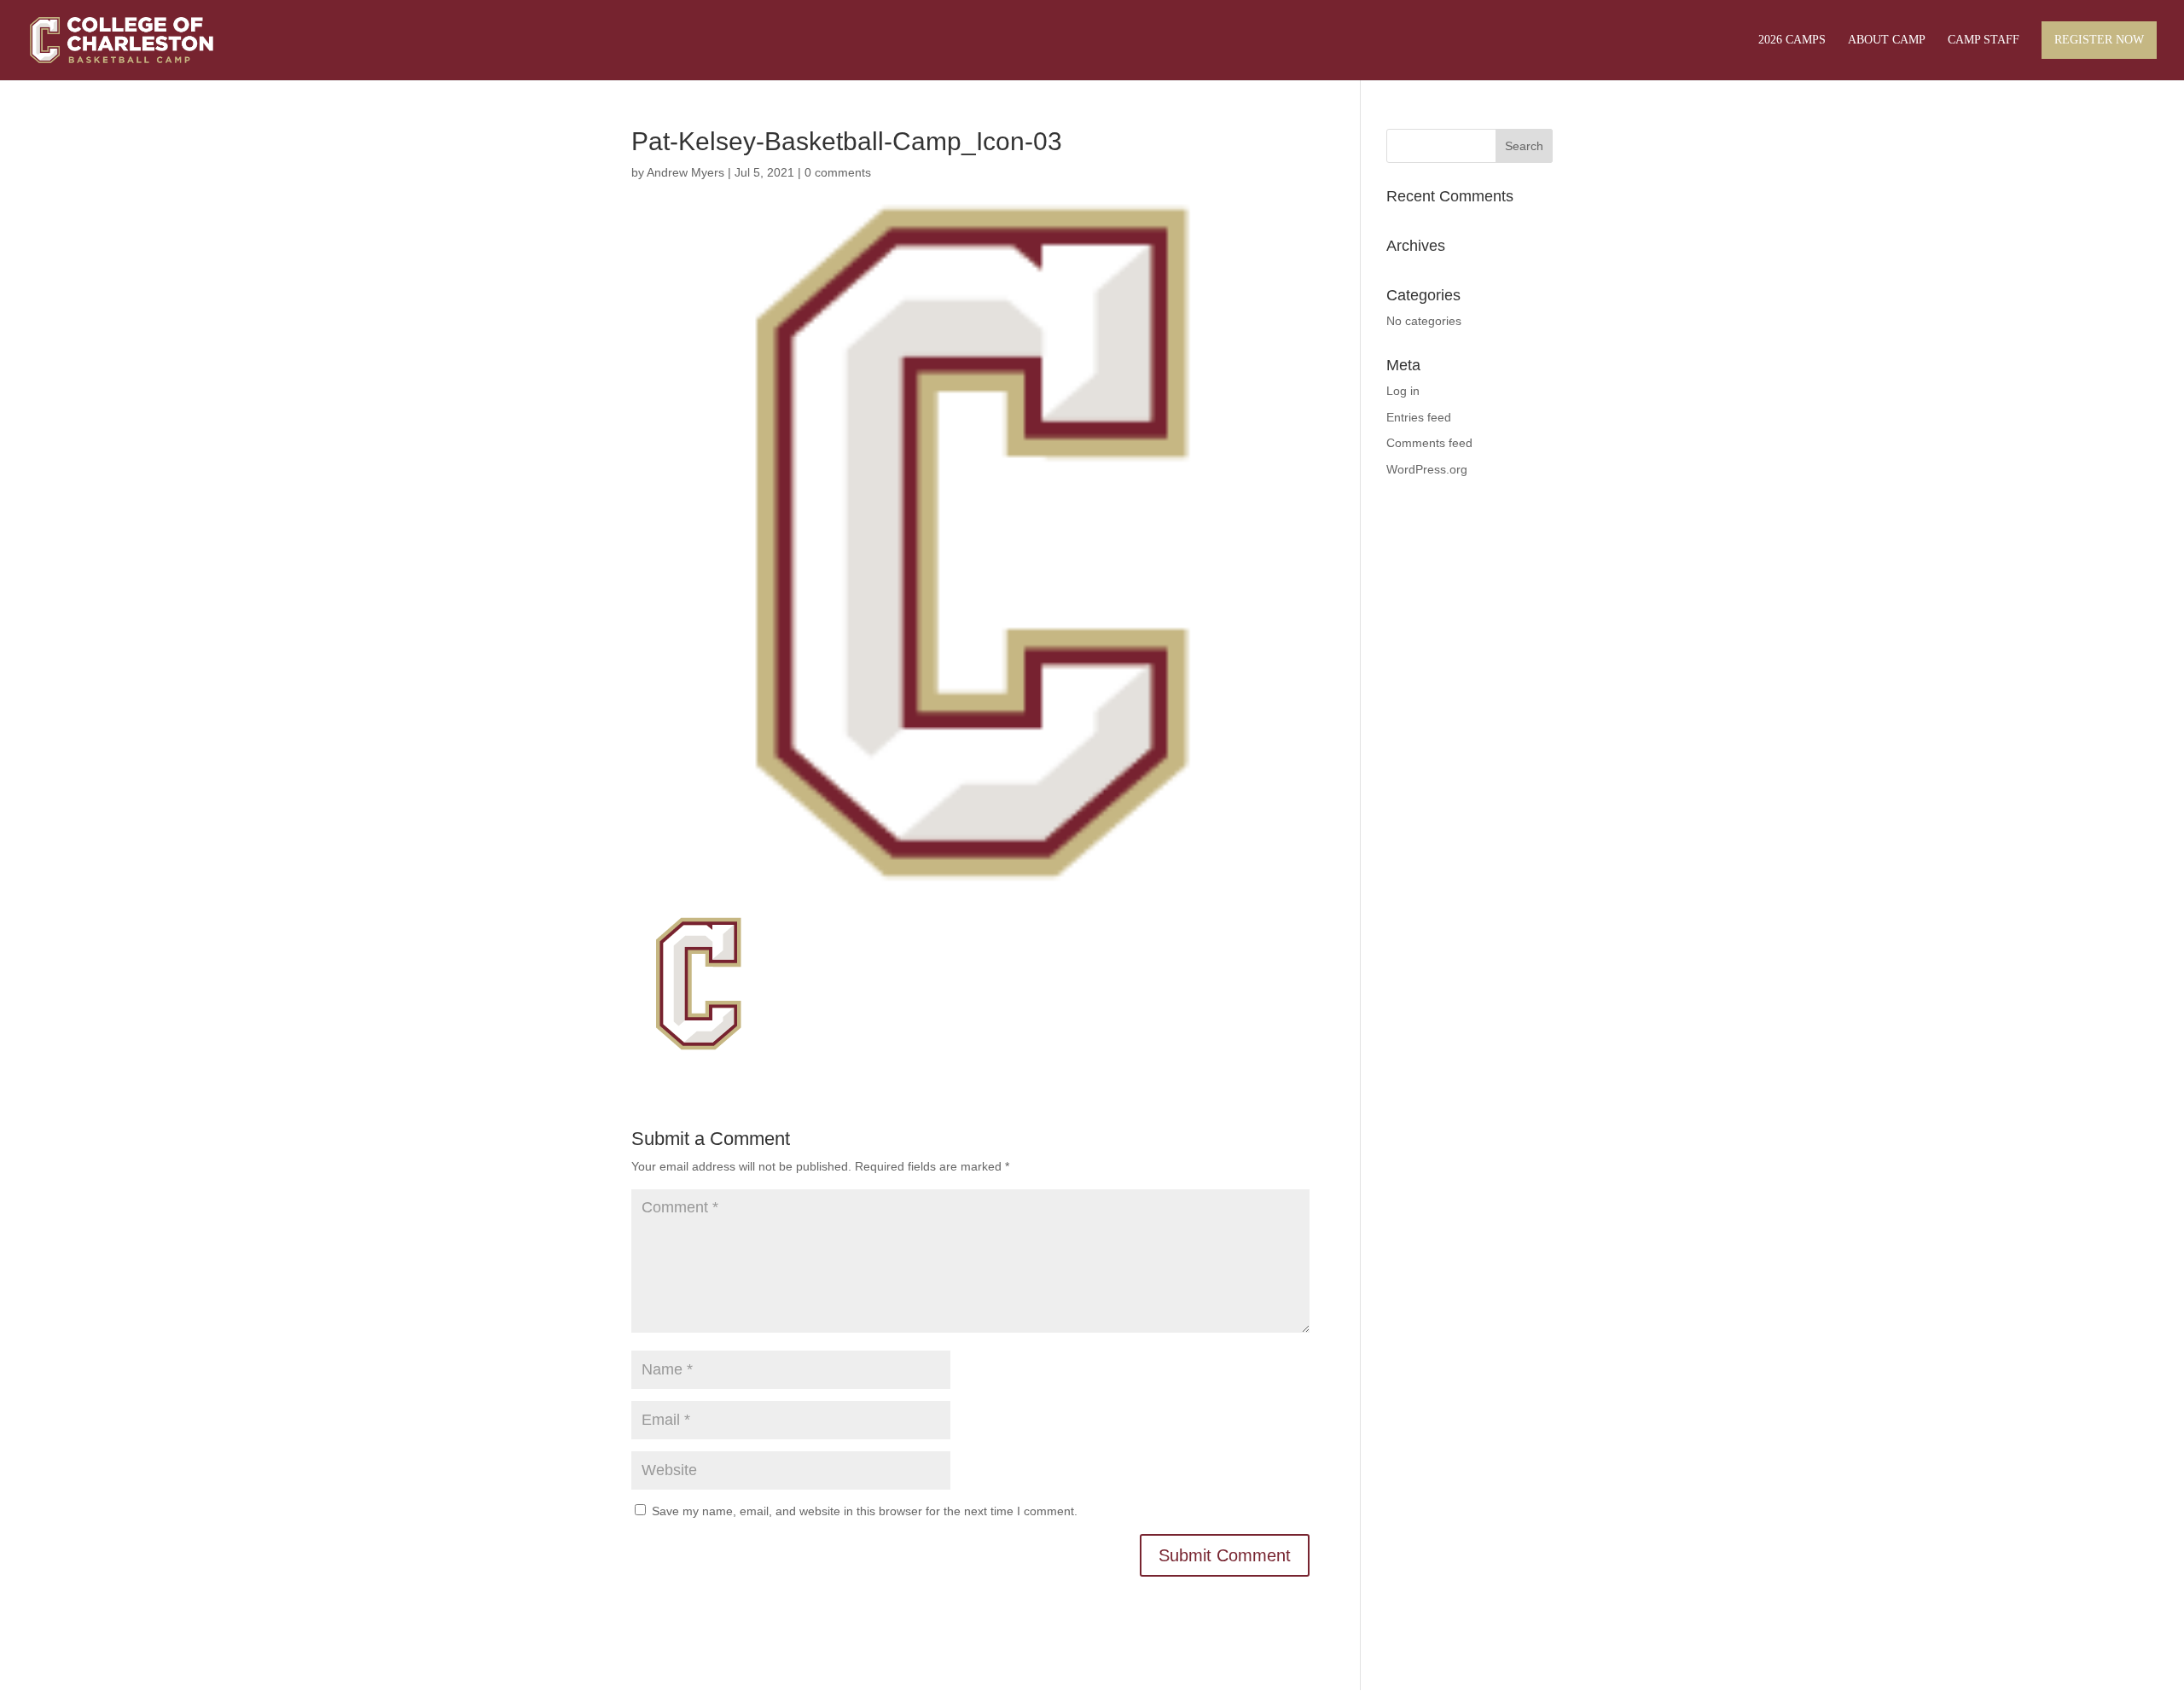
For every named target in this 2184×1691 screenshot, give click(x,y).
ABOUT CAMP (1887, 40)
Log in (1403, 391)
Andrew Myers (685, 172)
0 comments (838, 172)
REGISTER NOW (2099, 40)
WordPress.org (1427, 469)
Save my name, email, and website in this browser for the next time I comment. (865, 1511)
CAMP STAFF (1984, 40)
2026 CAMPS (1792, 40)
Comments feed (1429, 443)
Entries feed (1419, 417)
